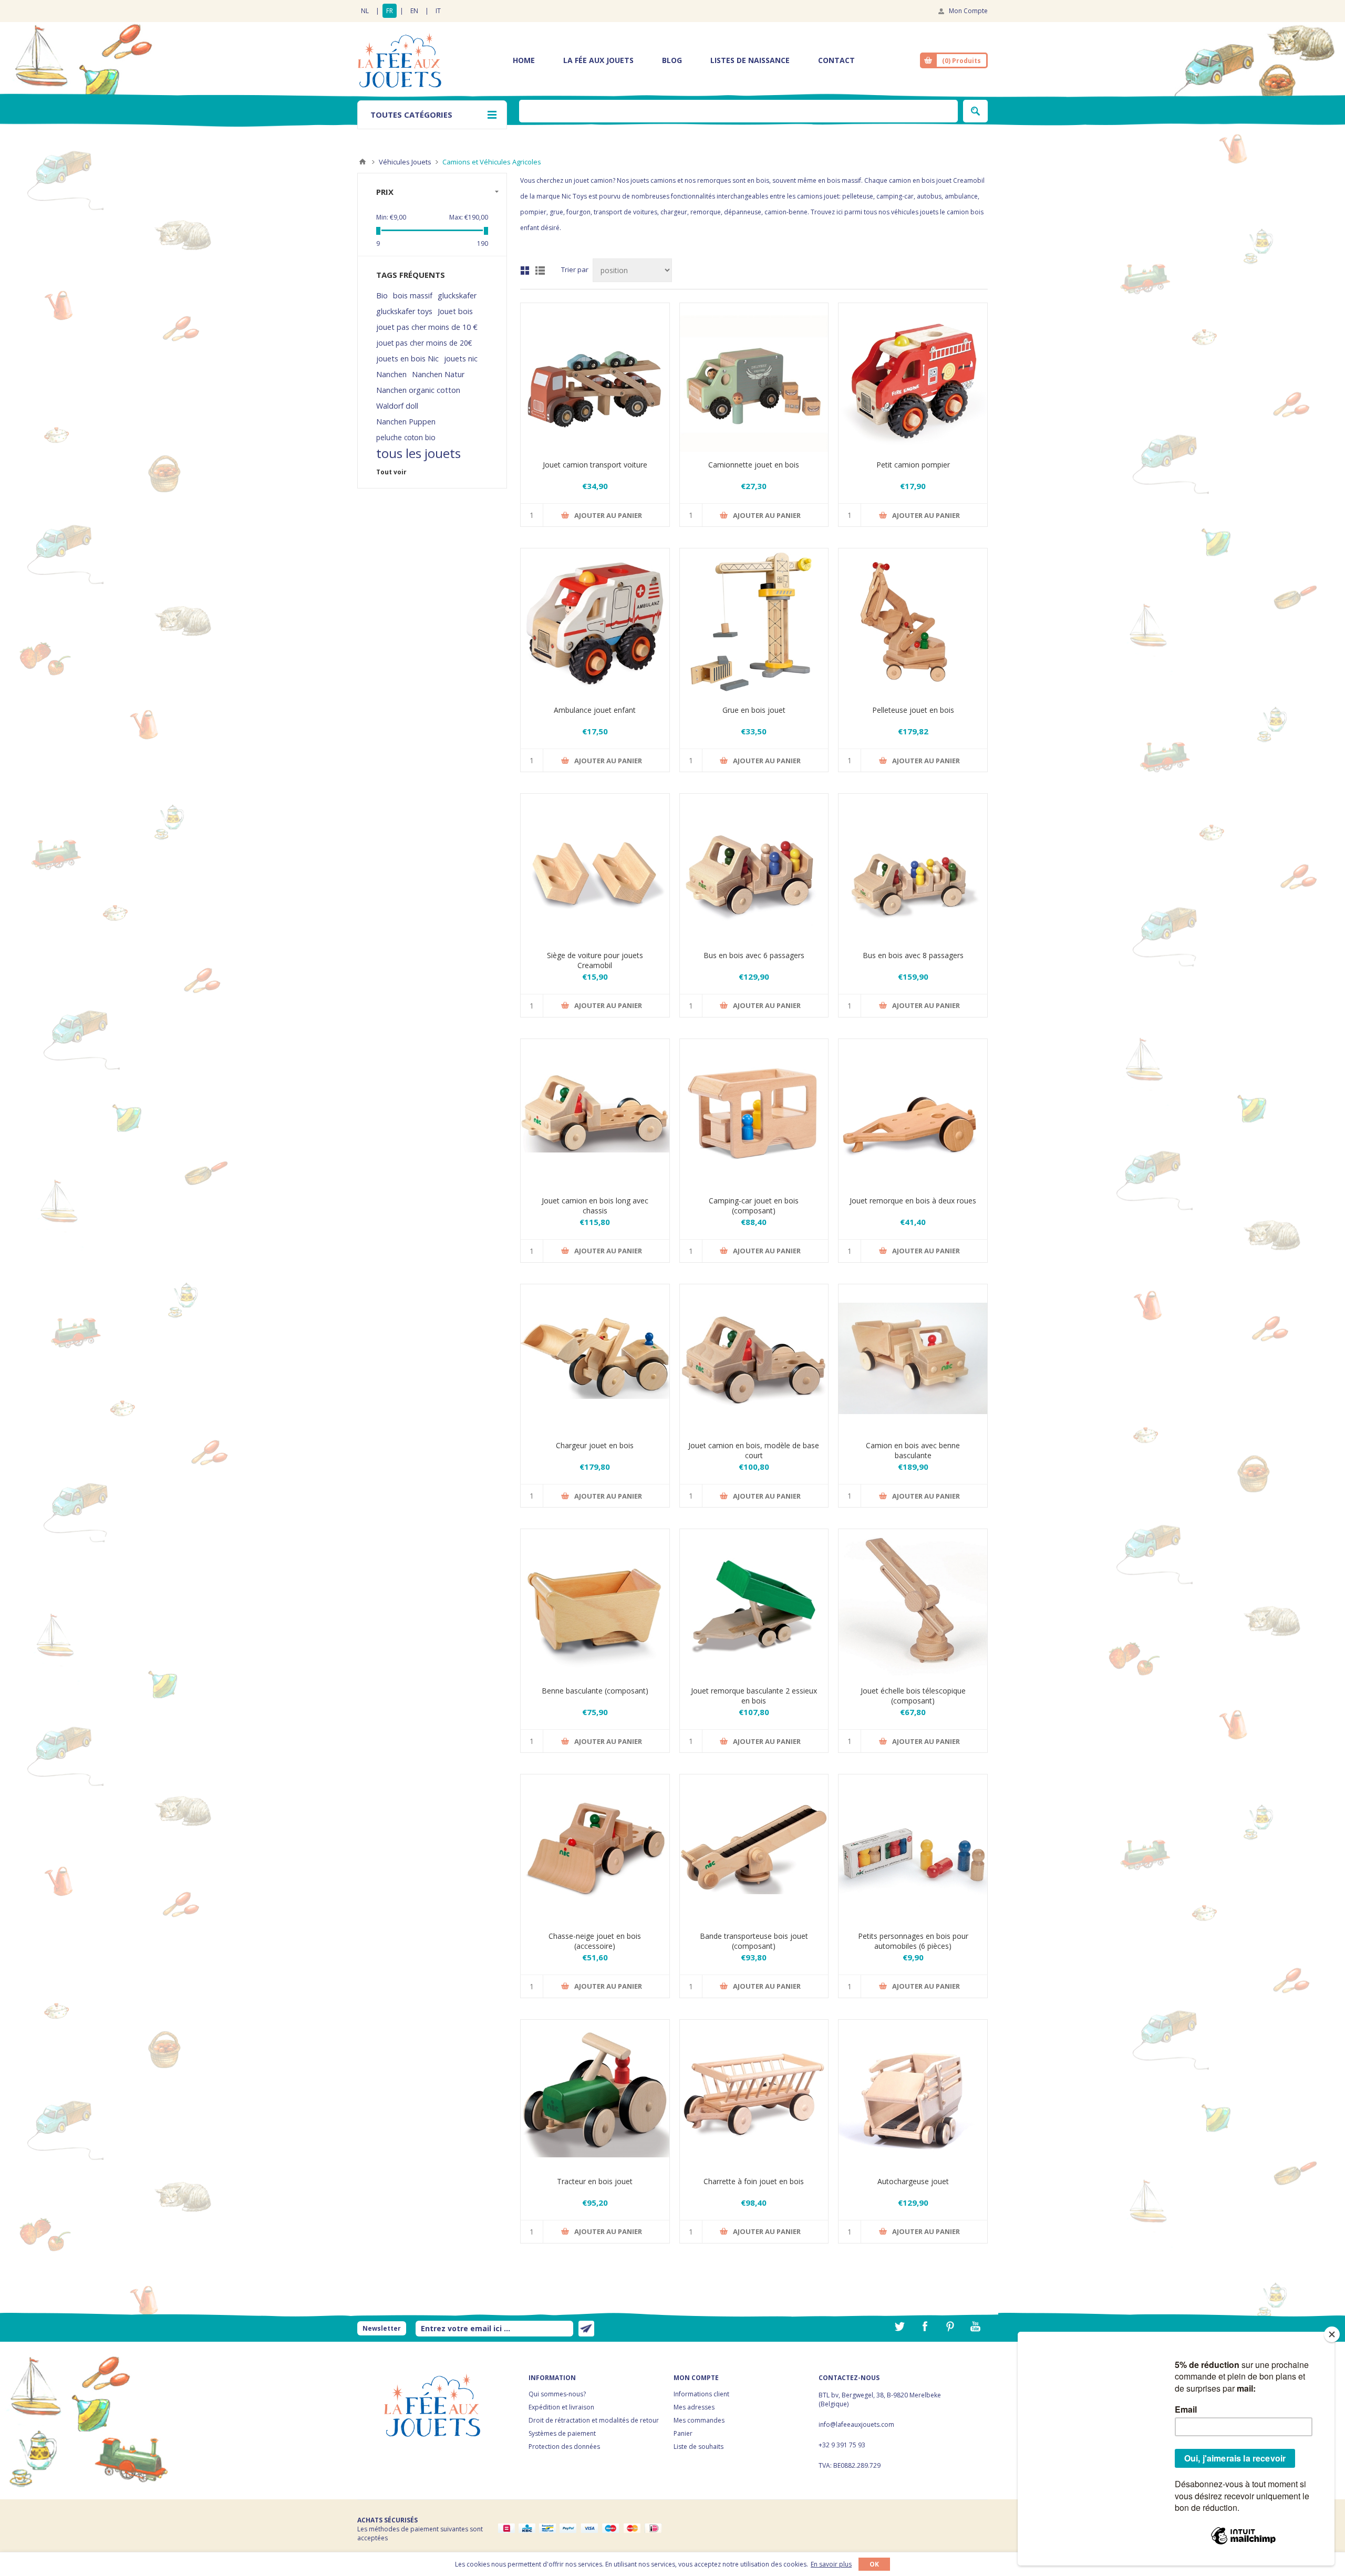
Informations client (701, 2394)
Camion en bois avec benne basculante (913, 1450)
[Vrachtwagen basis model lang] (595, 1113)
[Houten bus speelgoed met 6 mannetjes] (754, 868)
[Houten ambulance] (595, 623)
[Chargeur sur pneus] (595, 1359)
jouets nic (461, 359)
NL (365, 11)
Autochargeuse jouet (913, 2181)
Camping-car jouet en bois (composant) (754, 1206)
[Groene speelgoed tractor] (595, 2094)
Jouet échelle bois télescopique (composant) (913, 1696)
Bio (382, 295)
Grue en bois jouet (754, 710)
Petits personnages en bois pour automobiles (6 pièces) (913, 1941)
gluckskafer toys (404, 311)
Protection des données (564, 2447)
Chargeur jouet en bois (595, 1445)
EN (414, 11)
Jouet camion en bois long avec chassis (595, 1206)
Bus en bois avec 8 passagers (913, 955)
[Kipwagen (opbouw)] (595, 1603)
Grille (525, 271)
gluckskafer (457, 295)
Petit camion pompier (913, 465)
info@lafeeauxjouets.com (856, 2424)
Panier (683, 2433)
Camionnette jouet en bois (754, 465)
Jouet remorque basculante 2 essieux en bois (754, 1696)
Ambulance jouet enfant (595, 710)
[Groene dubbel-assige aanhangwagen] (754, 1603)
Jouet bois (455, 311)
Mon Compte (968, 11)
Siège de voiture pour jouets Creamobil (595, 960)
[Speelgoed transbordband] (754, 1849)
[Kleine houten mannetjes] (913, 1849)
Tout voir (391, 472)
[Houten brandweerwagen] (913, 377)
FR (390, 11)
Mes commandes (699, 2420)
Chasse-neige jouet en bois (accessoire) (595, 1941)
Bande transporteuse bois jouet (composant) (754, 1941)
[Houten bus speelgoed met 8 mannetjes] (913, 868)
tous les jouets (418, 453)
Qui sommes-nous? (557, 2394)
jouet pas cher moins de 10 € (427, 327)
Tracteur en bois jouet (595, 2181)
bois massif (413, 295)
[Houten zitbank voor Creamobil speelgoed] (595, 868)
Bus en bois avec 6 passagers (754, 955)
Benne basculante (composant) (595, 1691)
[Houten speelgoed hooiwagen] (754, 2094)
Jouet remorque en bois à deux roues (913, 1201)
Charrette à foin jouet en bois (754, 2181)
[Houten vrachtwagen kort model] (754, 1359)
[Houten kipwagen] (913, 1359)
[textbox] (738, 111)
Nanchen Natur (438, 374)
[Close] (1332, 2334)
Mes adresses (694, 2407)
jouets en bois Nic (407, 359)
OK (874, 2564)
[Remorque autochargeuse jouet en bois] (913, 2094)
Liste (540, 271)
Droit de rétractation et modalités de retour (594, 2420)
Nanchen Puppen (406, 422)
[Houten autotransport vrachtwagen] (595, 377)
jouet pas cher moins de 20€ (424, 343)
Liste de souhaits (699, 2447)
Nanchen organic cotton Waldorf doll (418, 398)
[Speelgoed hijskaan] (754, 623)
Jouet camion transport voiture (595, 465)
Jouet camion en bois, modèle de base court (754, 1450)
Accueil (363, 162)
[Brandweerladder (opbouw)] (913, 1603)
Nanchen (391, 374)
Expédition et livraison (561, 2407)
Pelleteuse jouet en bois (913, 710)
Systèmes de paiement (562, 2433)
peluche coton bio (406, 437)
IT (438, 11)
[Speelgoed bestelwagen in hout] (754, 377)
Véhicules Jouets (405, 162)
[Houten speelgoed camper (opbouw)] (754, 1113)
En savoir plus (831, 2564)
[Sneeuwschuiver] (595, 1849)
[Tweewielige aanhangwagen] (913, 1113)
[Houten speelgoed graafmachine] (913, 623)
